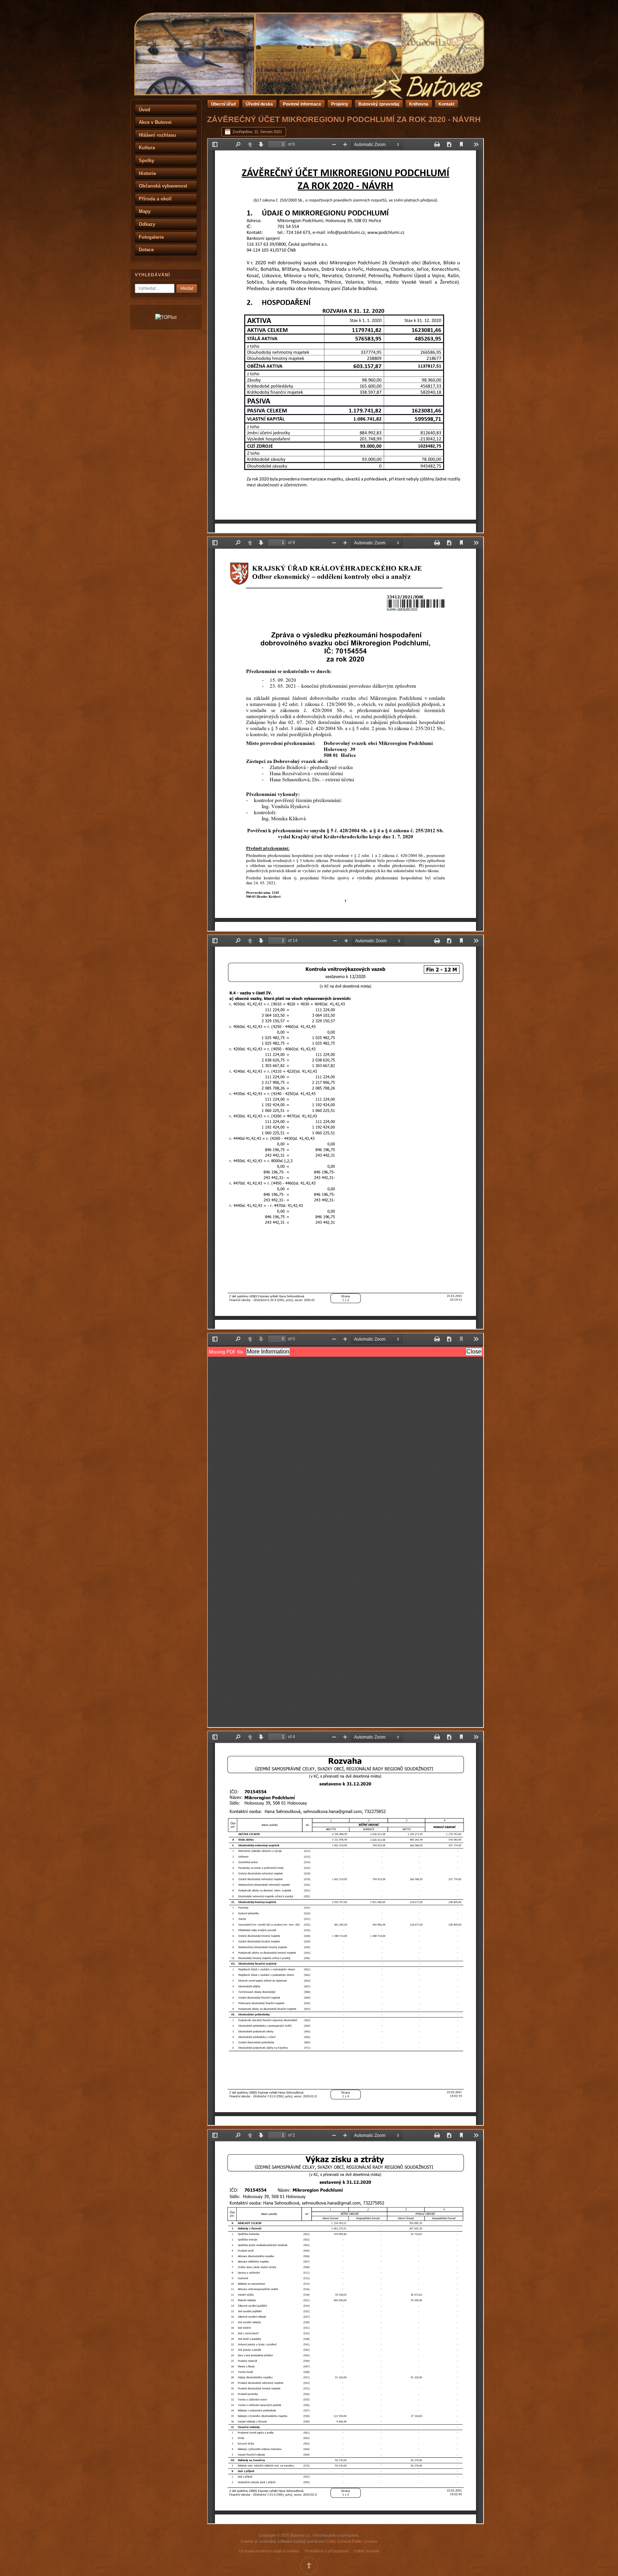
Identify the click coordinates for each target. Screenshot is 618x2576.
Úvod (144, 110)
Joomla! (247, 2541)
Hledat (187, 288)
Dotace (146, 250)
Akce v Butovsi (155, 122)
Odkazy (147, 224)
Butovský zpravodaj (379, 104)
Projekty (340, 104)
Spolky (146, 161)
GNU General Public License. (352, 2541)
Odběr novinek (367, 2551)
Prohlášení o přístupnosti (327, 2551)
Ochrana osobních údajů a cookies (269, 2551)
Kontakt (447, 104)
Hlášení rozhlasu (157, 135)
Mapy (145, 211)
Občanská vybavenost (163, 186)
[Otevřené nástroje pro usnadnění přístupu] (309, 2566)
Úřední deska (259, 104)
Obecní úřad (223, 104)
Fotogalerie (151, 237)
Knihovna (419, 104)
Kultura (147, 148)
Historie (147, 173)
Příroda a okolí (155, 199)
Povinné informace (302, 104)
